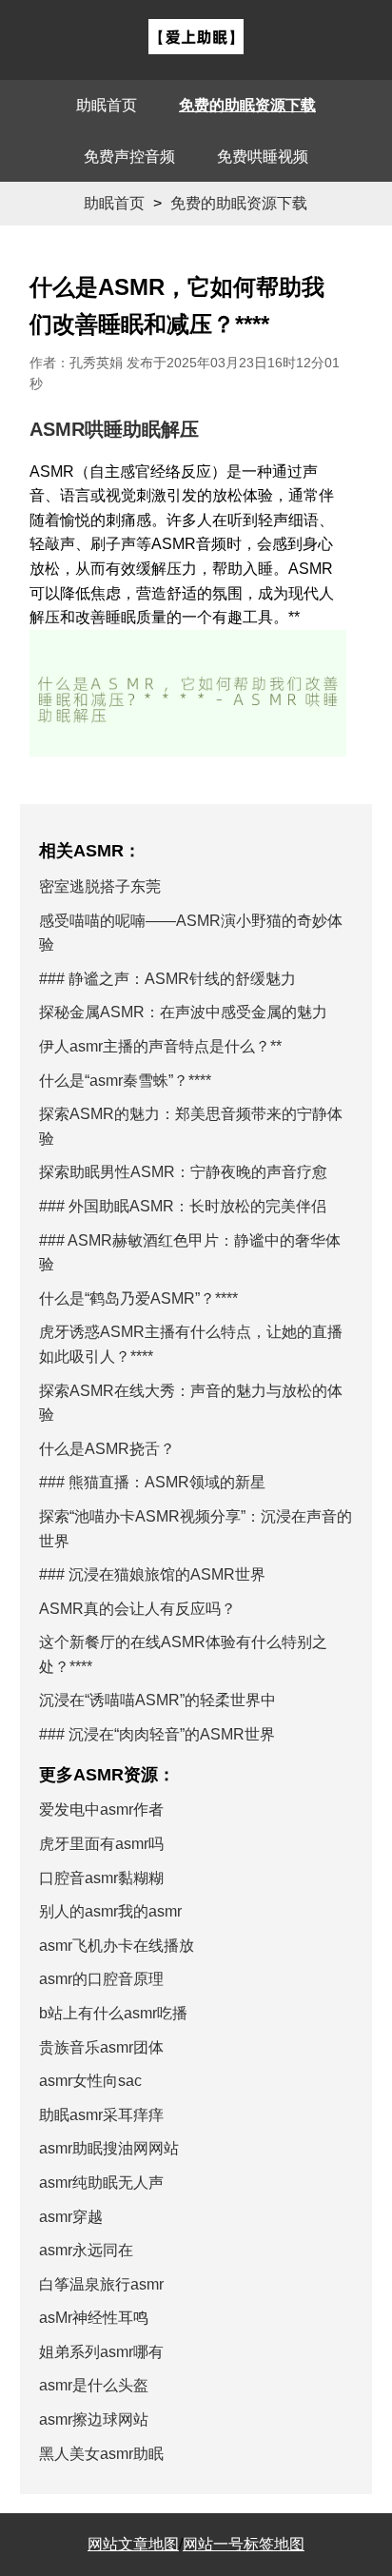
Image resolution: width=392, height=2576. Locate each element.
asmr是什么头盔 (94, 2385)
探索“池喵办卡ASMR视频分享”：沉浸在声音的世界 (196, 1529)
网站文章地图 (133, 2544)
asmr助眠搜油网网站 (109, 2148)
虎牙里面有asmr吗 (101, 1844)
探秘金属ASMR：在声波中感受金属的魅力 (183, 1012)
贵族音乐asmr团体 (101, 2047)
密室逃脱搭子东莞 (100, 886)
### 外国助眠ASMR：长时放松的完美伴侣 (183, 1206)
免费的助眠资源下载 (247, 105)
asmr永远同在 (86, 2250)
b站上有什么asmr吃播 (113, 2013)
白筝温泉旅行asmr (101, 2284)
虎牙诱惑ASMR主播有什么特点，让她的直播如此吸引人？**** (191, 1344)
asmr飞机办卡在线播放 (117, 1946)
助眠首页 (107, 105)
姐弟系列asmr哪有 (101, 2352)
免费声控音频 (129, 157)
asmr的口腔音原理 (101, 1979)
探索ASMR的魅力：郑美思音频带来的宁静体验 (191, 1126)
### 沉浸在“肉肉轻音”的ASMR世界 (157, 1734)
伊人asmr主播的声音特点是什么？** (160, 1046)
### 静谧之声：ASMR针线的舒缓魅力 (167, 979)
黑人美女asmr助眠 (101, 2454)
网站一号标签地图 (244, 2544)
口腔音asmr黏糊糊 (101, 1878)
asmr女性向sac (90, 2081)
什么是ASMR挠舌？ (107, 1449)
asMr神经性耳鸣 (94, 2318)
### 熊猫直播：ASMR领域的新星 (152, 1482)
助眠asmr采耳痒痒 (101, 2115)
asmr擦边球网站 (94, 2419)
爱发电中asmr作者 (101, 1809)
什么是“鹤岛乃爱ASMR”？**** (138, 1298)
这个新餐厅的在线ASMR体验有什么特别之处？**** (183, 1654)
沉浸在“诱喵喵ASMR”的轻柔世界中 (157, 1700)
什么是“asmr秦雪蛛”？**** (125, 1081)
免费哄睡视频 (263, 157)
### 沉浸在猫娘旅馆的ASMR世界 (152, 1574)
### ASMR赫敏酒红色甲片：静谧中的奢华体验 (190, 1253)
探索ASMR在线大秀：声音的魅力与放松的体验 (191, 1403)
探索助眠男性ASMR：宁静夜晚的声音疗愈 (183, 1172)
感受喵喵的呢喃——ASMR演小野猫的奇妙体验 (191, 933)
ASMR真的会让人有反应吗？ (137, 1609)
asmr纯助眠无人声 (101, 2183)
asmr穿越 (71, 2217)
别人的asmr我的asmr (110, 1911)
